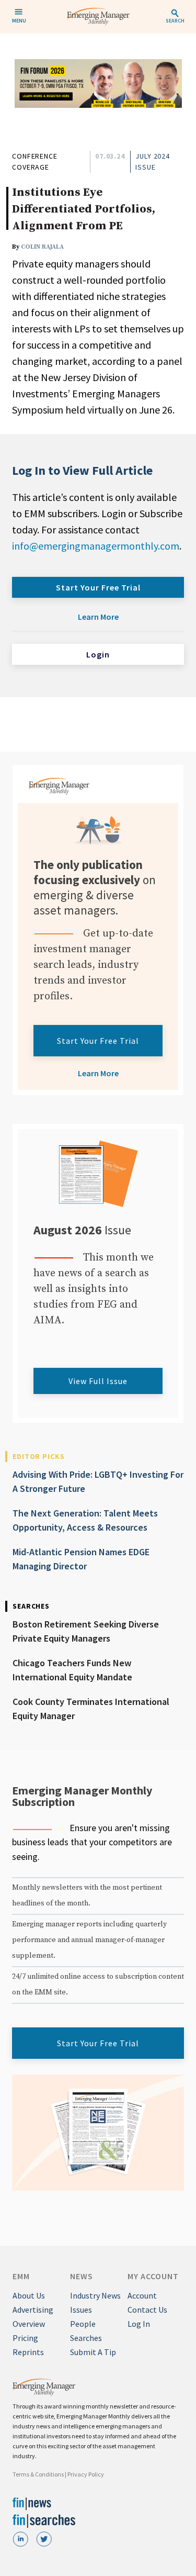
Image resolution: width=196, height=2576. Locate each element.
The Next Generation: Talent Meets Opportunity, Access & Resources (85, 1520)
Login (98, 654)
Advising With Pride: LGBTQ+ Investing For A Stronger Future (98, 1481)
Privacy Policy (86, 2474)
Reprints (28, 2352)
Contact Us (147, 2310)
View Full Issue (98, 1381)
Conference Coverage (35, 161)
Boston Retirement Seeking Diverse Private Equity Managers (86, 1631)
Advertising (33, 2310)
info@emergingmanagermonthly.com (96, 546)
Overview (29, 2324)
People (83, 2324)
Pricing (25, 2338)
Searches (86, 2338)
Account (142, 2295)
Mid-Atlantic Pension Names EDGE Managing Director (81, 1559)
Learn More (98, 617)
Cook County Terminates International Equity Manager (91, 1709)
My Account (153, 2276)
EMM (21, 2276)
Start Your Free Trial (98, 587)
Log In (139, 2324)
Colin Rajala (42, 247)
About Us (29, 2295)
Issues (81, 2310)
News (82, 2276)
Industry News (95, 2295)
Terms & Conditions (38, 2474)
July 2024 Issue (153, 161)
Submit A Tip (93, 2352)
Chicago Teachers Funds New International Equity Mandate (72, 1670)
